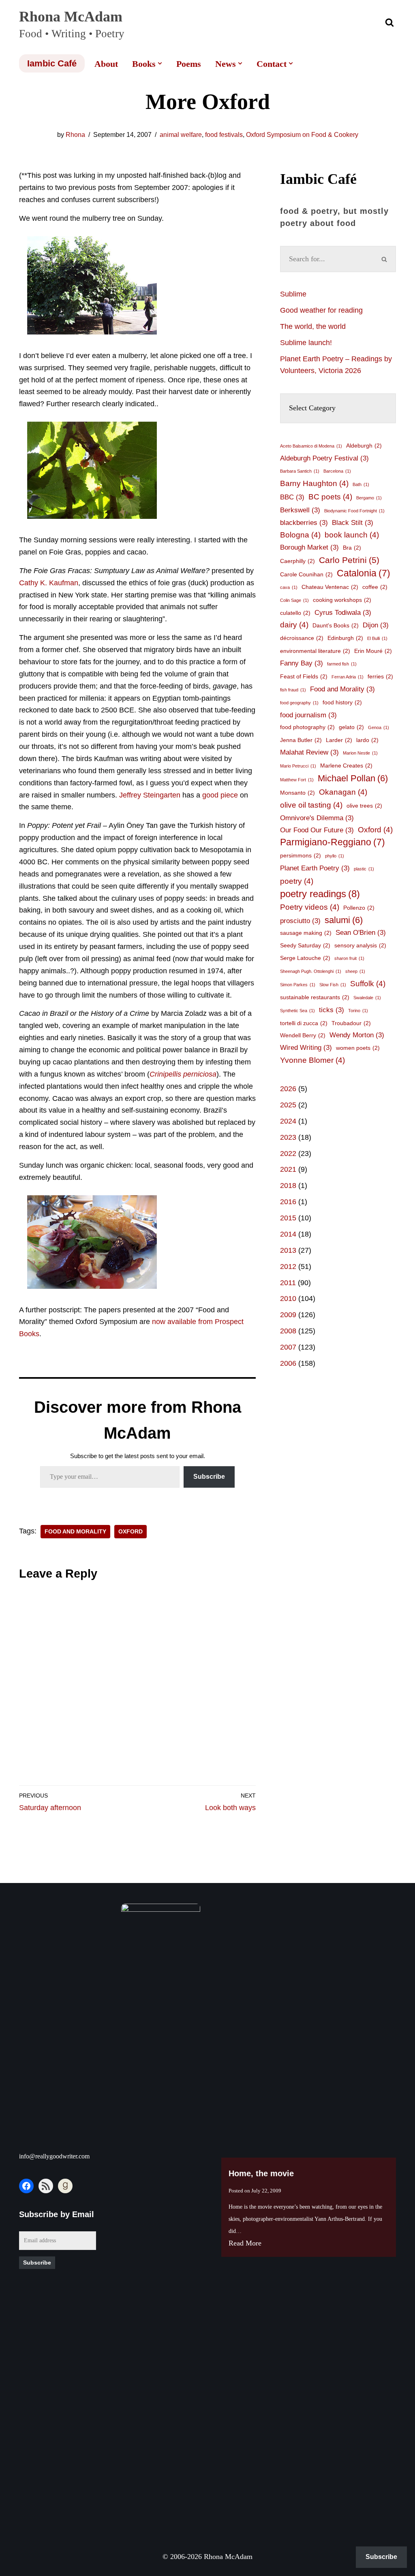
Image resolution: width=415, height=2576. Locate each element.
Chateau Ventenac (330, 587)
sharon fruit (349, 958)
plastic (364, 869)
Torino (358, 1011)
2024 (288, 1121)
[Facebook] (26, 2186)
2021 (288, 1169)
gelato (351, 727)
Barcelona (337, 471)
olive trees (364, 806)
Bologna (300, 535)
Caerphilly (297, 561)
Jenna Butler (301, 740)
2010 (288, 1299)
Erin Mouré (373, 651)
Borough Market (309, 547)
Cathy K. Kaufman (49, 583)
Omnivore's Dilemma (317, 818)
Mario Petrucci (298, 766)
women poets (358, 1048)
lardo (367, 740)
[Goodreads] (65, 2186)
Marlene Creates (346, 766)
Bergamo (369, 498)
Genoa (379, 727)
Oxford (130, 1532)
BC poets (330, 497)
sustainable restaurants (315, 997)
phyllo (335, 856)
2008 (288, 1331)
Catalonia (364, 573)
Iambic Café (52, 63)
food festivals (224, 135)
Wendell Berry (303, 1035)
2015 (288, 1218)
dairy (294, 625)
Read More (245, 2243)
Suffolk (368, 984)
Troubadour (351, 1023)
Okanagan (343, 792)
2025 (288, 1105)
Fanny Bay (302, 663)
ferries (380, 676)
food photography (307, 727)
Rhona (75, 135)
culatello (295, 613)
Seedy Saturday (305, 945)
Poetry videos (310, 907)
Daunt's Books (336, 625)
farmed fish (342, 664)
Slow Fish (333, 985)
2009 (288, 1315)
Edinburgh (345, 638)
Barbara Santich (300, 471)
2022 (288, 1154)
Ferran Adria (348, 677)
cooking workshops (342, 600)
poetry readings (320, 894)
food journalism (308, 715)
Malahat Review (309, 752)
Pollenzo (359, 908)
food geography (299, 703)
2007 (288, 1347)
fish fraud (293, 690)
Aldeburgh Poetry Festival (324, 458)
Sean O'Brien (361, 933)
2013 (288, 1250)
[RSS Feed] (46, 2186)
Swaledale (367, 998)
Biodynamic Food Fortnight (354, 511)
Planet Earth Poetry (315, 868)
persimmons (301, 855)
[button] (160, 63)
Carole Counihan (306, 574)
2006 (288, 1363)
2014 (288, 1234)
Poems (189, 64)
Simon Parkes (298, 985)
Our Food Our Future (317, 830)
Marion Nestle (360, 753)
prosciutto (300, 921)
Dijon (376, 625)
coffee (375, 587)
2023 (288, 1137)
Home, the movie (261, 2173)
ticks (332, 1010)
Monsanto (297, 793)
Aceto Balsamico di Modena (311, 446)
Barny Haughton (314, 483)
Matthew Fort (297, 780)
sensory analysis (360, 945)
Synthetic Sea (297, 1011)
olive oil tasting (311, 805)
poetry (297, 881)
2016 (288, 1202)
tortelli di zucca (304, 1023)
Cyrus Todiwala (343, 613)
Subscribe (209, 1477)
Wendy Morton (357, 1035)
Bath (361, 484)
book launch (352, 535)
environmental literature (315, 651)
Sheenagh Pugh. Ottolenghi (311, 971)
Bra (352, 548)
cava (289, 587)
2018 (288, 1186)
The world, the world (313, 326)
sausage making (306, 933)
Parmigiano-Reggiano (333, 842)
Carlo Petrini (349, 560)
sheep (355, 971)
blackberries (304, 523)
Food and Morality (75, 1532)
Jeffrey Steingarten (151, 795)
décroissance (302, 638)
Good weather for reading (321, 310)
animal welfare (181, 135)
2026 (288, 1089)
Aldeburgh (364, 446)
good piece (220, 795)
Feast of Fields (304, 676)
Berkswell (300, 510)
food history (342, 702)
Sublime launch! (306, 343)
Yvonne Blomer (312, 1060)
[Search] (389, 22)
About (106, 64)
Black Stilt (353, 523)
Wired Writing (306, 1048)
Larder (339, 740)
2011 (288, 1283)
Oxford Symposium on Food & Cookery (302, 135)
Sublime (293, 294)
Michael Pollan (353, 778)
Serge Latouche (305, 958)
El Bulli (377, 638)
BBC (292, 497)
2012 (288, 1267)
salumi (344, 920)
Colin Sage (294, 600)
